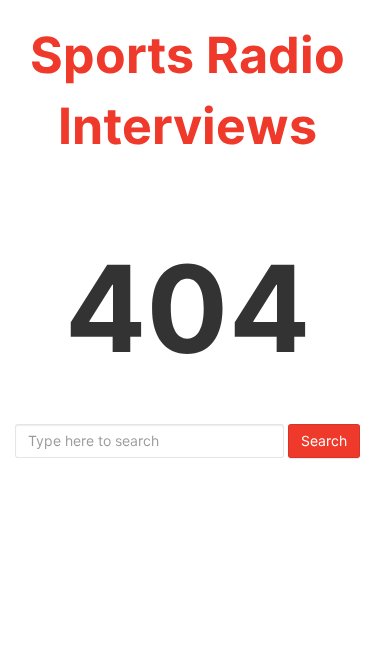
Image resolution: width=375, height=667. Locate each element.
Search (324, 440)
